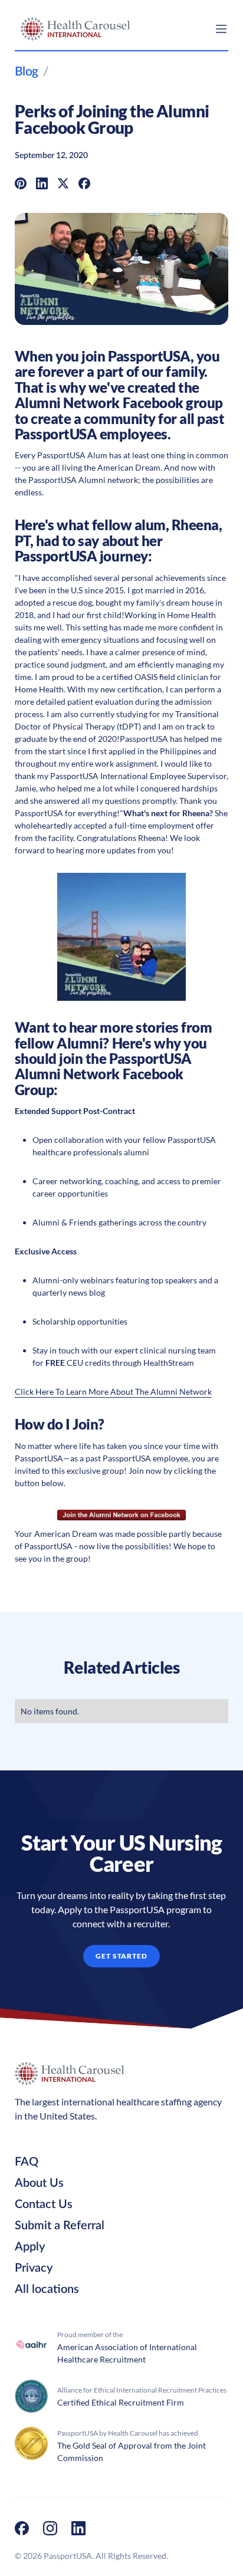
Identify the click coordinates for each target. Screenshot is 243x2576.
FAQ (27, 2162)
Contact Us (44, 2204)
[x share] (63, 183)
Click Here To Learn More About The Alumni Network (113, 1391)
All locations (47, 2289)
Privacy (34, 2268)
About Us (39, 2183)
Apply (30, 2247)
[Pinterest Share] (21, 183)
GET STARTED (122, 1956)
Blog (27, 72)
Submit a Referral (60, 2226)
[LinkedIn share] (42, 183)
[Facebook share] (84, 183)
